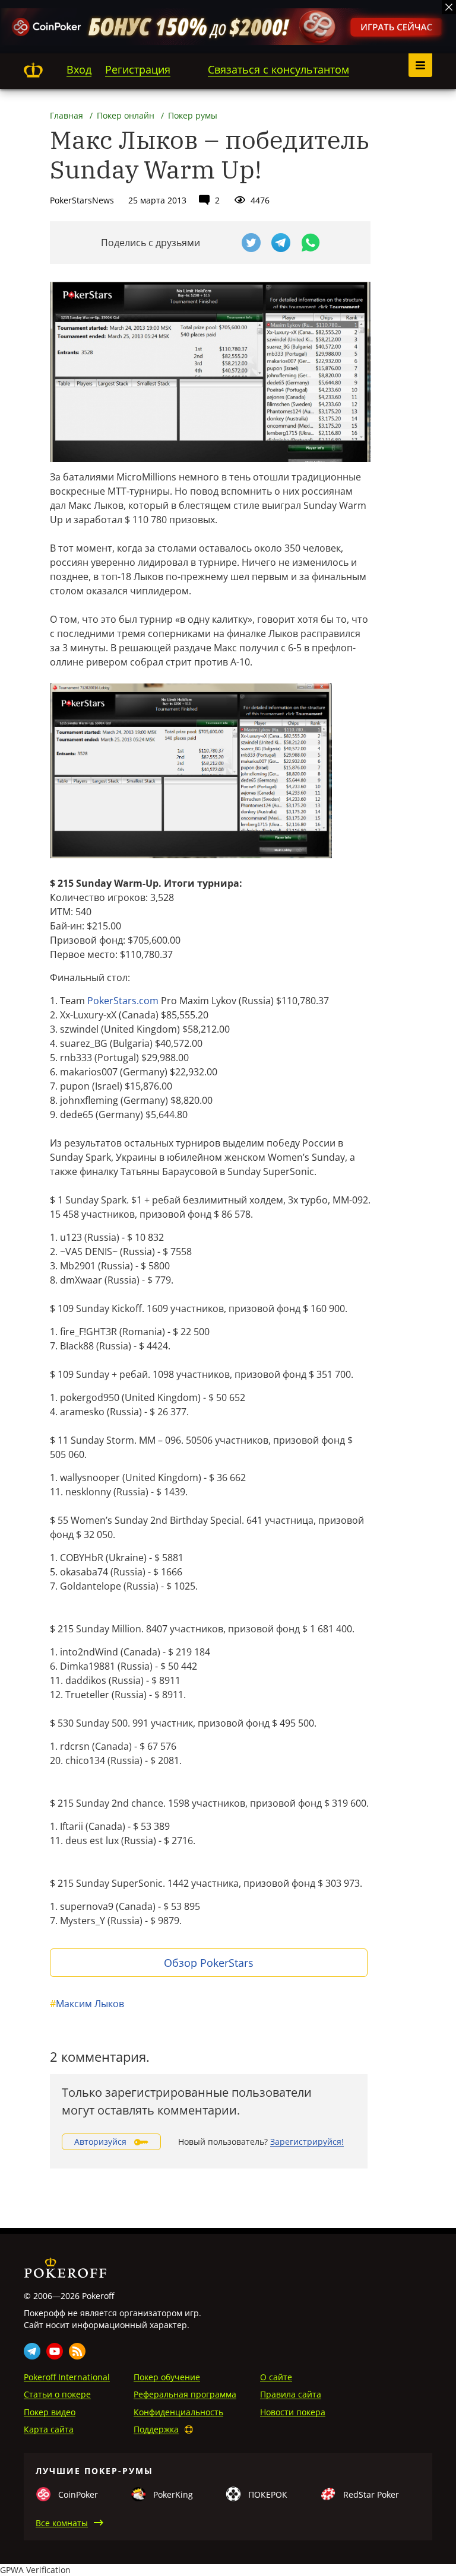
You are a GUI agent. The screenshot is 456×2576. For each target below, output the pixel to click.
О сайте (276, 2377)
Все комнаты (62, 2523)
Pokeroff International (67, 2377)
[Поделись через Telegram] (281, 243)
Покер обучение (167, 2377)
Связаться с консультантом (278, 69)
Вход (79, 69)
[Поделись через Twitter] (251, 243)
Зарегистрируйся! (307, 2142)
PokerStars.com (123, 1001)
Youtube (55, 2351)
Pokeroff (33, 70)
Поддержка (156, 2429)
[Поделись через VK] (221, 243)
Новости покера (293, 2412)
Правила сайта (291, 2394)
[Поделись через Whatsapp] (311, 243)
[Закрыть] (449, 7)
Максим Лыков (87, 2004)
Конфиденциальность (178, 2412)
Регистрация (138, 69)
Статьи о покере (57, 2394)
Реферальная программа (185, 2394)
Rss (77, 2351)
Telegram (32, 2351)
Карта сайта (49, 2429)
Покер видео (50, 2412)
